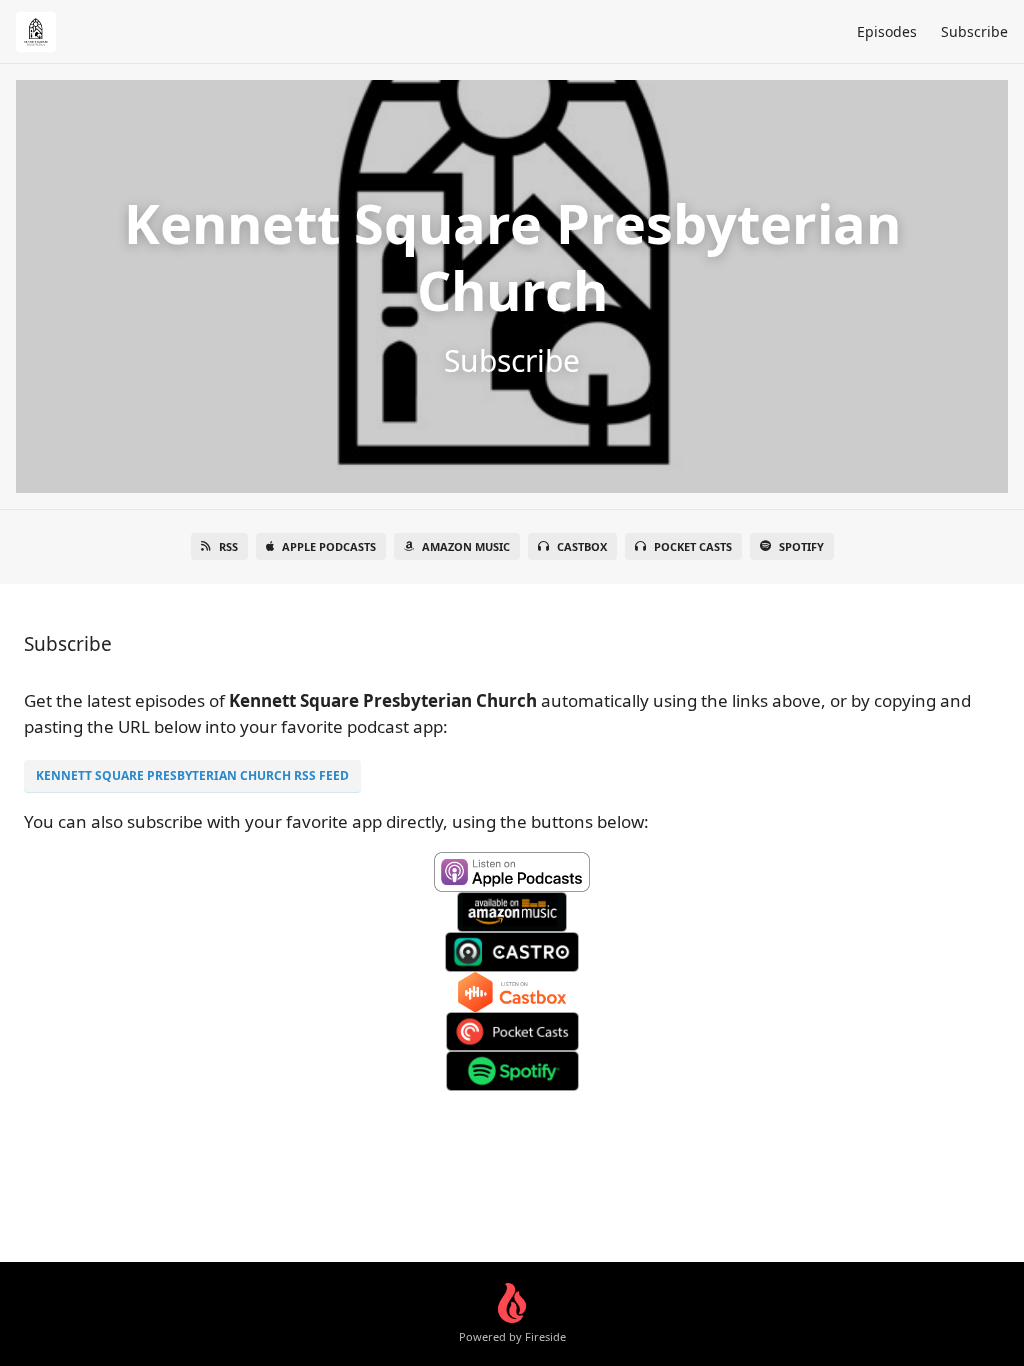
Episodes (887, 31)
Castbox (582, 546)
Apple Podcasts (329, 546)
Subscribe (974, 31)
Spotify (801, 546)
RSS (228, 546)
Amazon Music (466, 546)
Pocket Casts (693, 546)
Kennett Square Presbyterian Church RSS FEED (192, 775)
